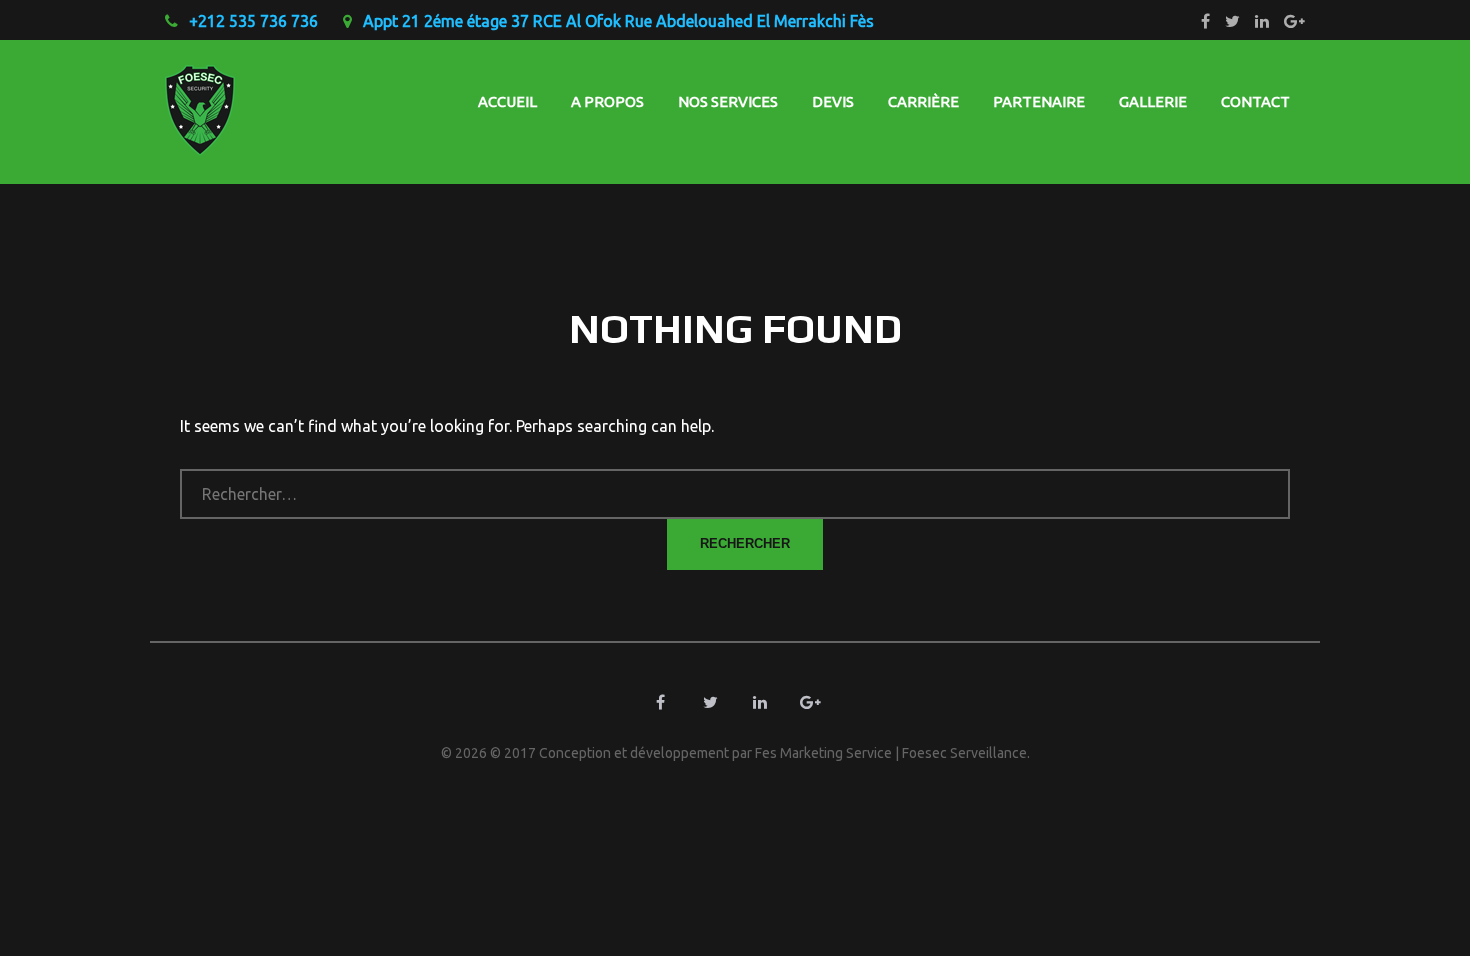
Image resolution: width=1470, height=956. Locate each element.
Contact (1255, 101)
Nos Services (728, 101)
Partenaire (1039, 101)
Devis (833, 101)
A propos (607, 101)
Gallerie (1153, 101)
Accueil (507, 101)
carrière (923, 101)
